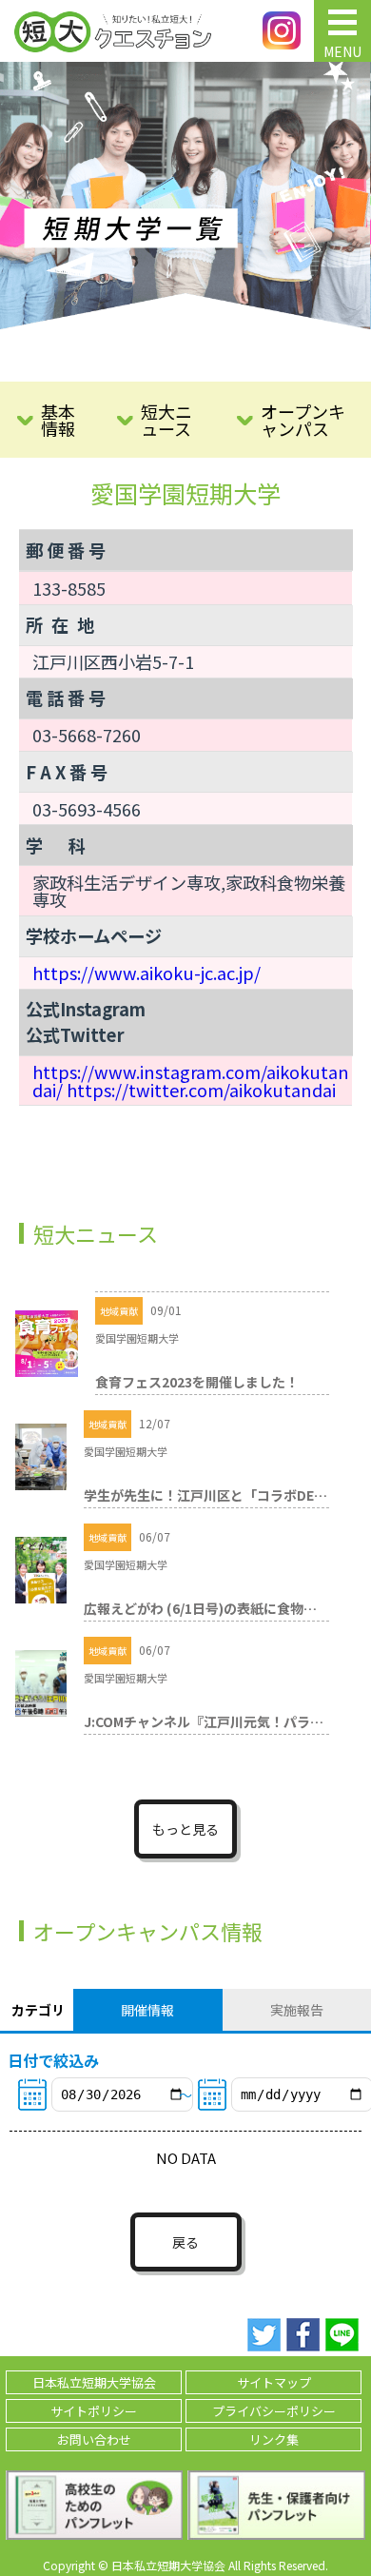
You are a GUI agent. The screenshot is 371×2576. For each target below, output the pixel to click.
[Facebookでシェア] (303, 2335)
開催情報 (147, 2010)
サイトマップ (274, 2382)
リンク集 (274, 2439)
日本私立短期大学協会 (94, 2382)
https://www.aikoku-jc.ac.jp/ (146, 973)
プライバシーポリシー (274, 2411)
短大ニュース (166, 420)
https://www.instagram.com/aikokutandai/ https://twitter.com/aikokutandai (191, 1080)
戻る (185, 2242)
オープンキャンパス (303, 420)
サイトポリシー (94, 2411)
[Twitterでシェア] (264, 2335)
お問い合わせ (94, 2439)
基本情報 (58, 420)
